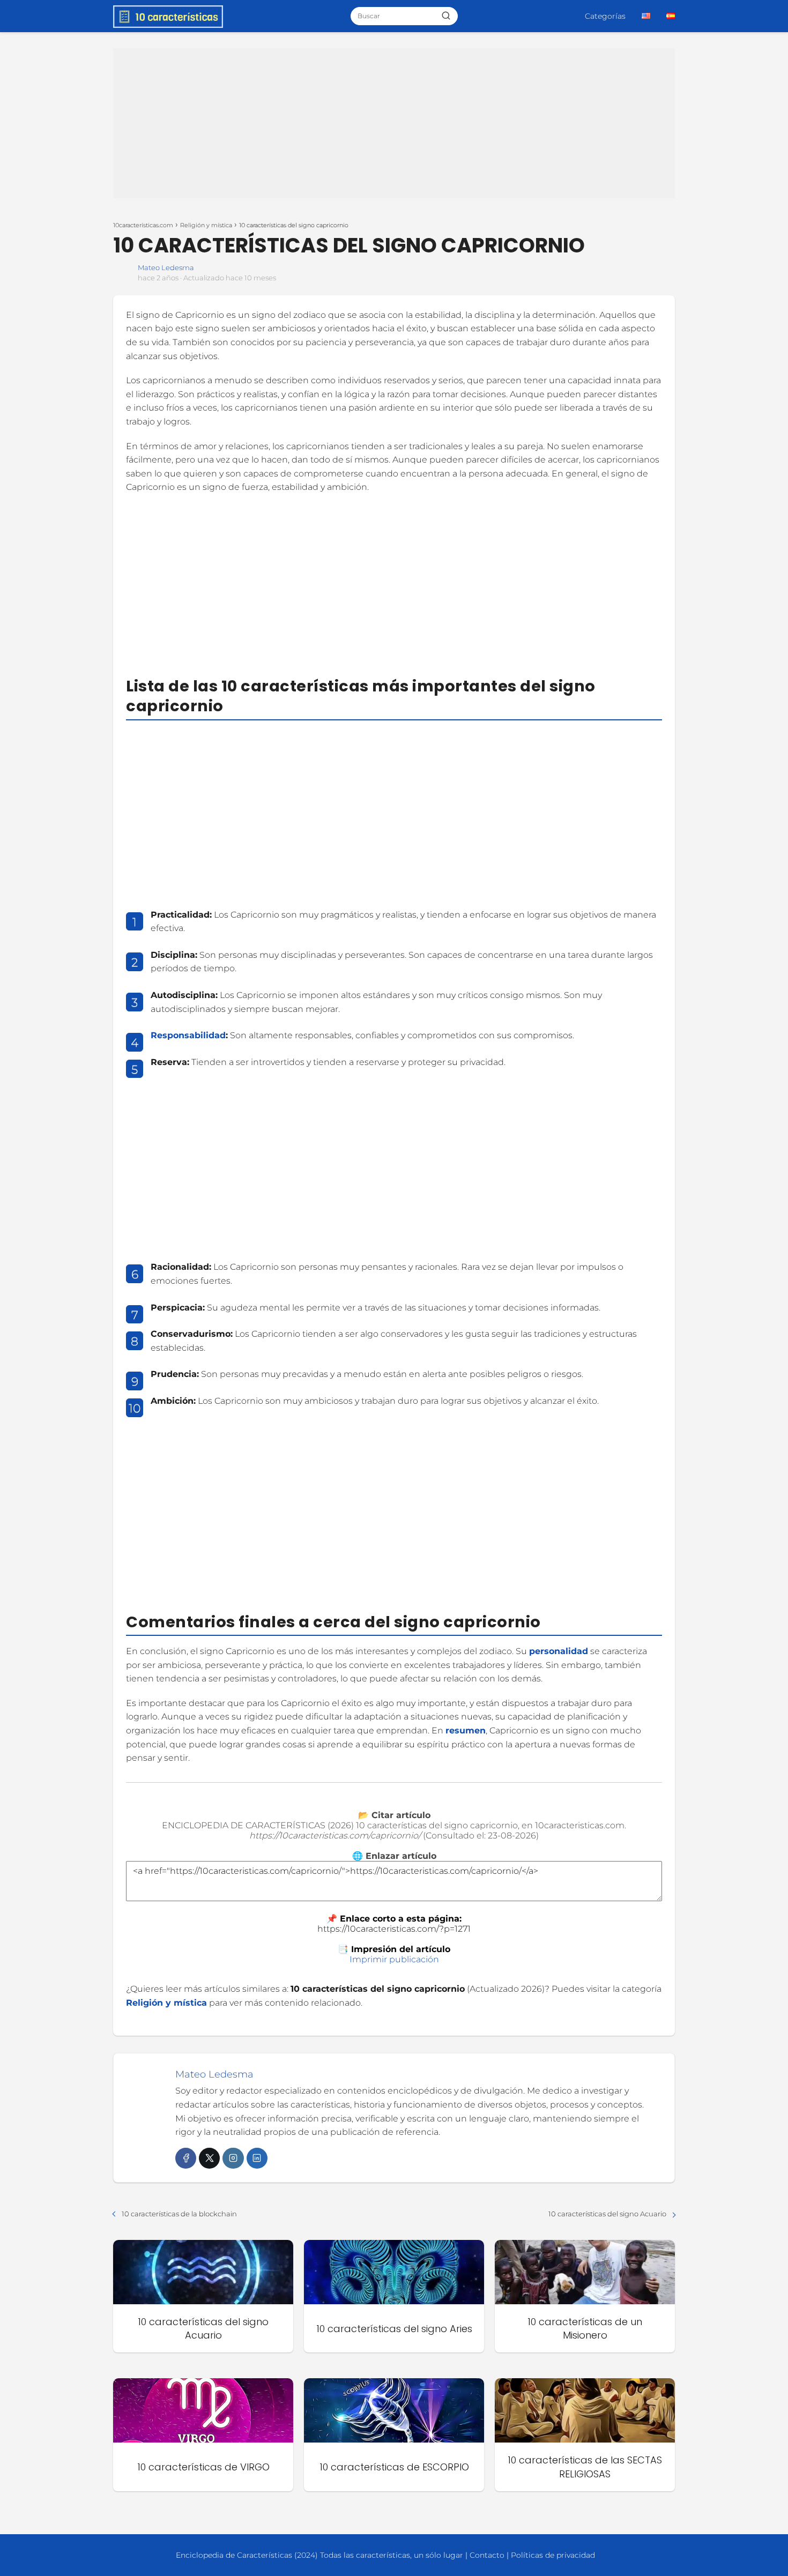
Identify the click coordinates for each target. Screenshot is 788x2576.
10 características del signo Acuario (607, 2214)
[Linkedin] (257, 2158)
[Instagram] (233, 2158)
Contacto (487, 2555)
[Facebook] (186, 2158)
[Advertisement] (394, 123)
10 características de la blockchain (179, 2214)
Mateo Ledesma (166, 267)
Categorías (605, 16)
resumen (466, 1730)
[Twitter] (209, 2158)
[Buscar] (446, 16)
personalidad (559, 1651)
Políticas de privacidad (553, 2555)
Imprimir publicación (394, 1959)
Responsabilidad (188, 1035)
